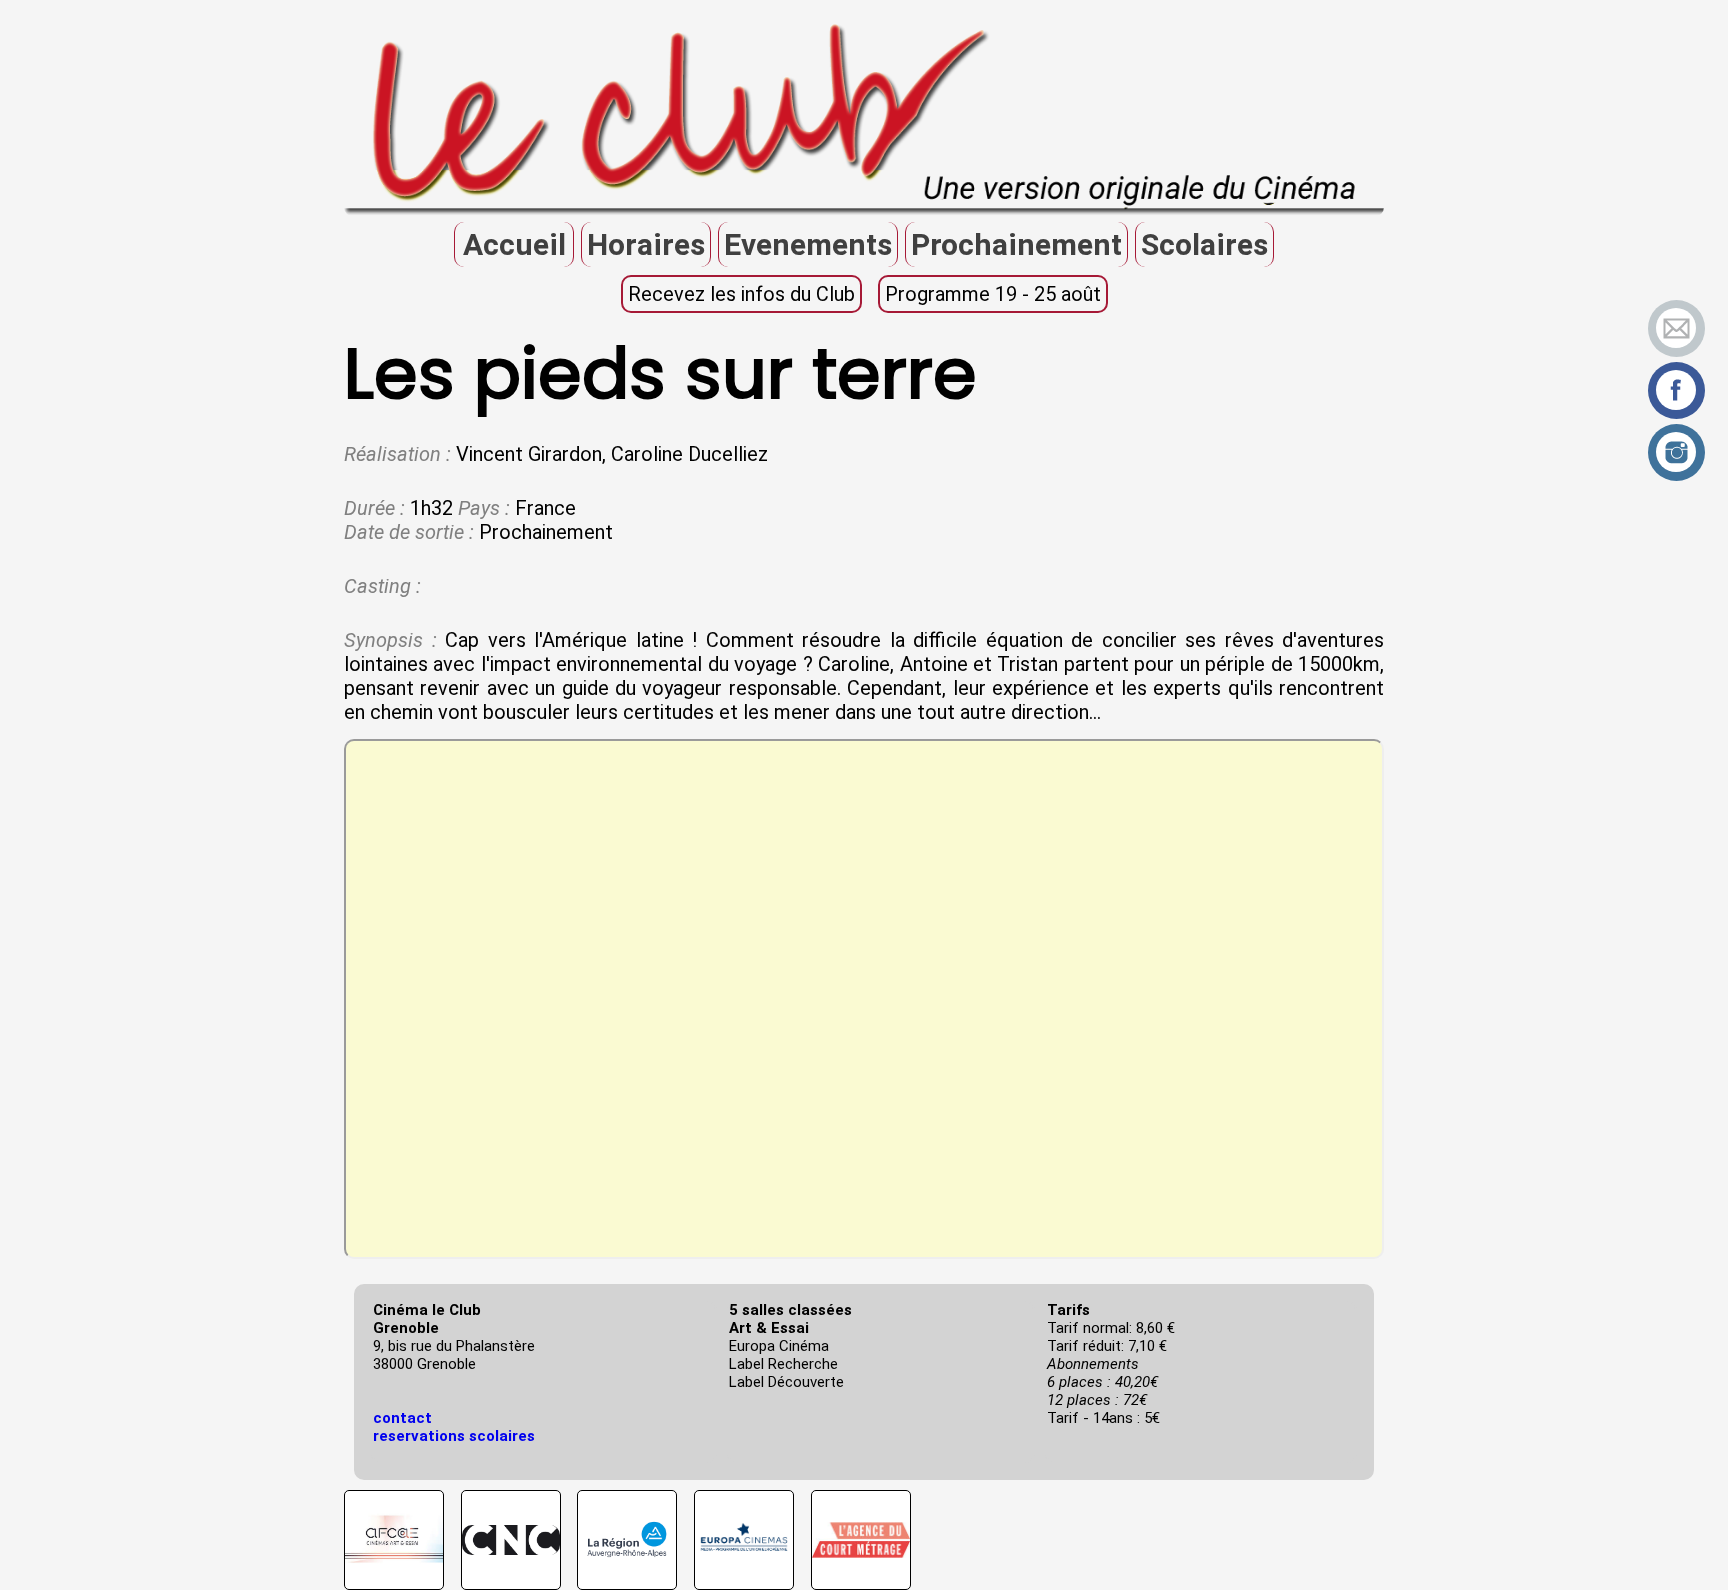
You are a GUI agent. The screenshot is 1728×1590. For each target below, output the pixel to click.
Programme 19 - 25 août (993, 294)
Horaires (646, 244)
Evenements (808, 244)
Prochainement (1016, 244)
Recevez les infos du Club (741, 294)
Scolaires (1204, 244)
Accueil (514, 244)
